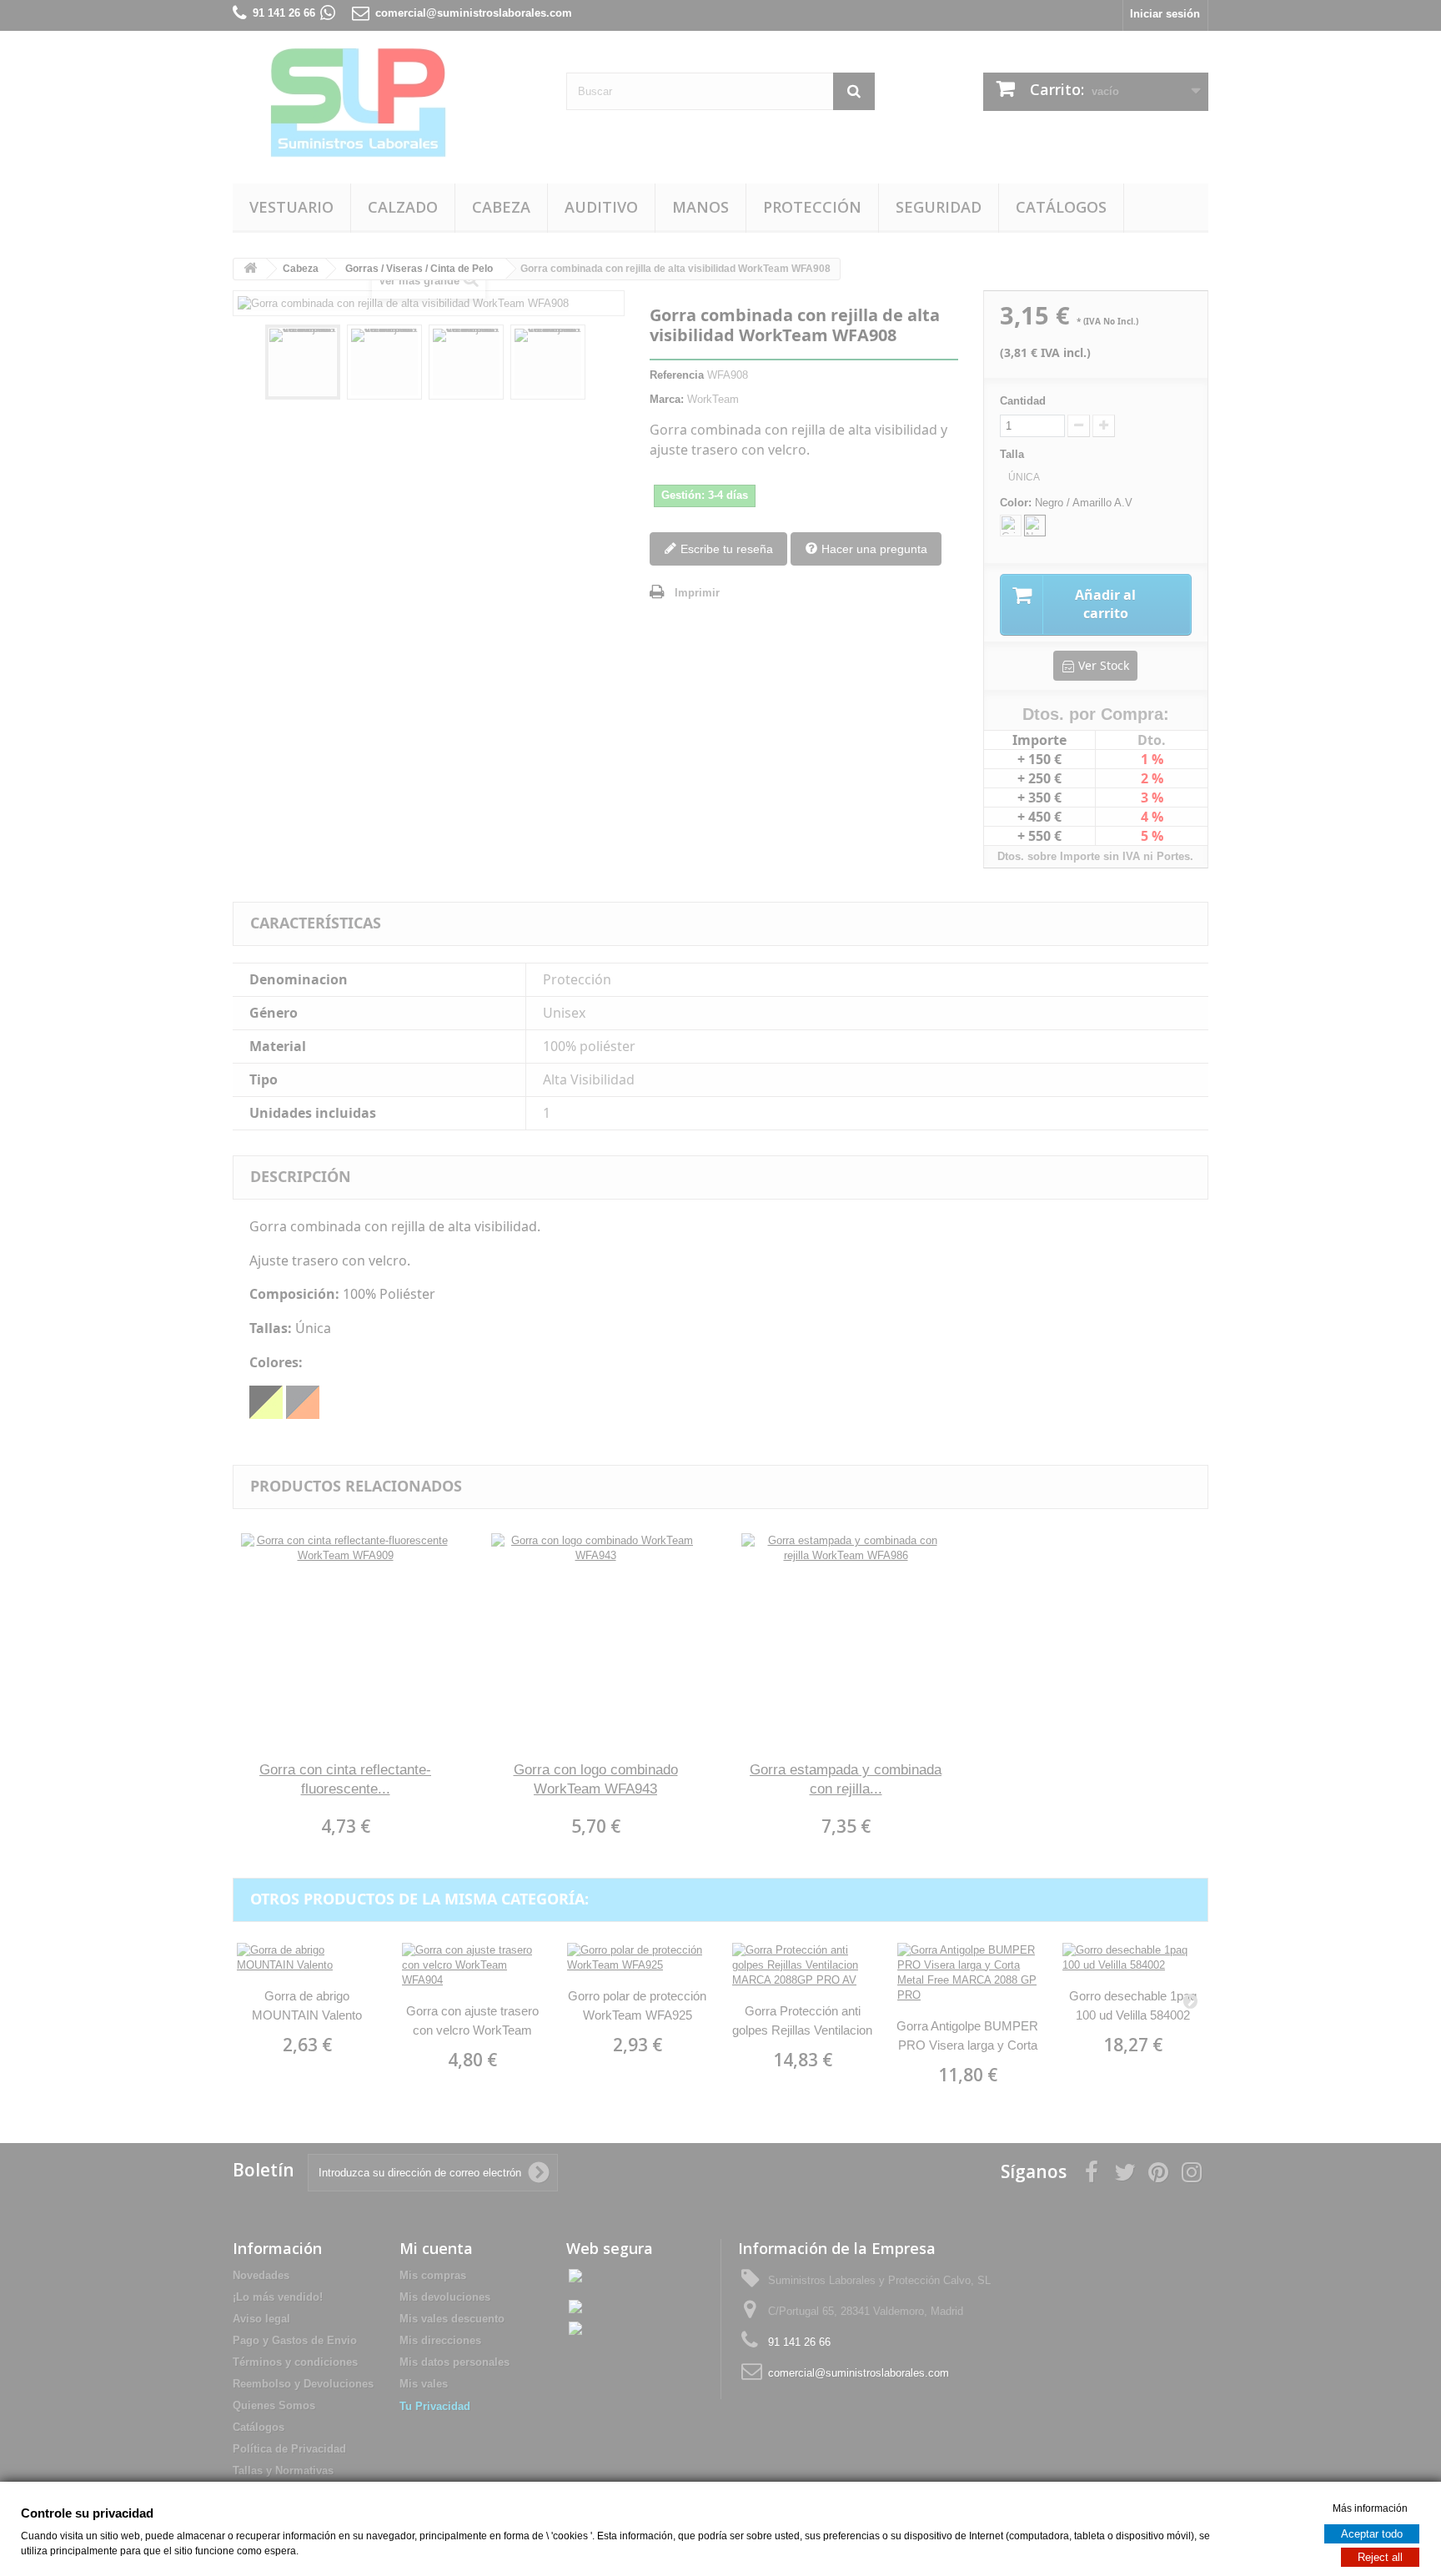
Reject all (1380, 2556)
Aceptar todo (1372, 2533)
